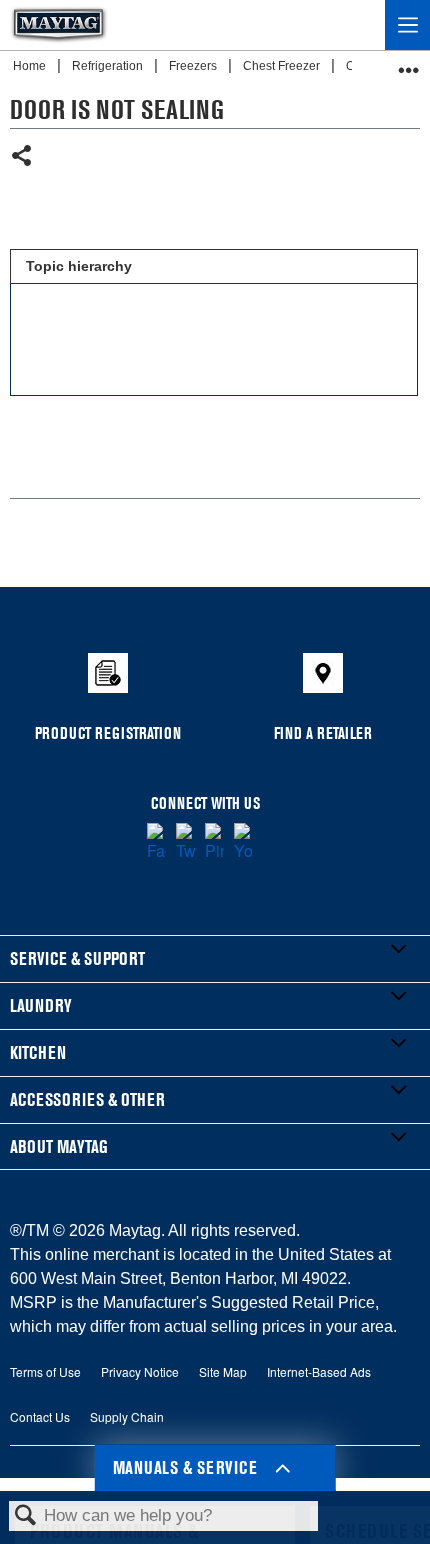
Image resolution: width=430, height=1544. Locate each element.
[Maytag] (59, 25)
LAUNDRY (41, 1005)
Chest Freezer (283, 66)
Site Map (223, 1371)
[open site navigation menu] (407, 25)
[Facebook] (156, 843)
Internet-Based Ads (319, 1371)
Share (22, 157)
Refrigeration (109, 66)
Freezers (194, 66)
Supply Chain (127, 1416)
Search (26, 1516)
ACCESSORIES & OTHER (87, 1099)
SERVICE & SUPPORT (77, 958)
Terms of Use (45, 1371)
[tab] (213, 267)
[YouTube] (243, 843)
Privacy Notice (140, 1371)
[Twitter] (185, 843)
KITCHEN (38, 1052)
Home (31, 66)
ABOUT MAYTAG (59, 1146)
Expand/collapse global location (409, 63)
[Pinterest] (214, 843)
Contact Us (40, 1416)
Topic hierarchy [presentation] (79, 266)
